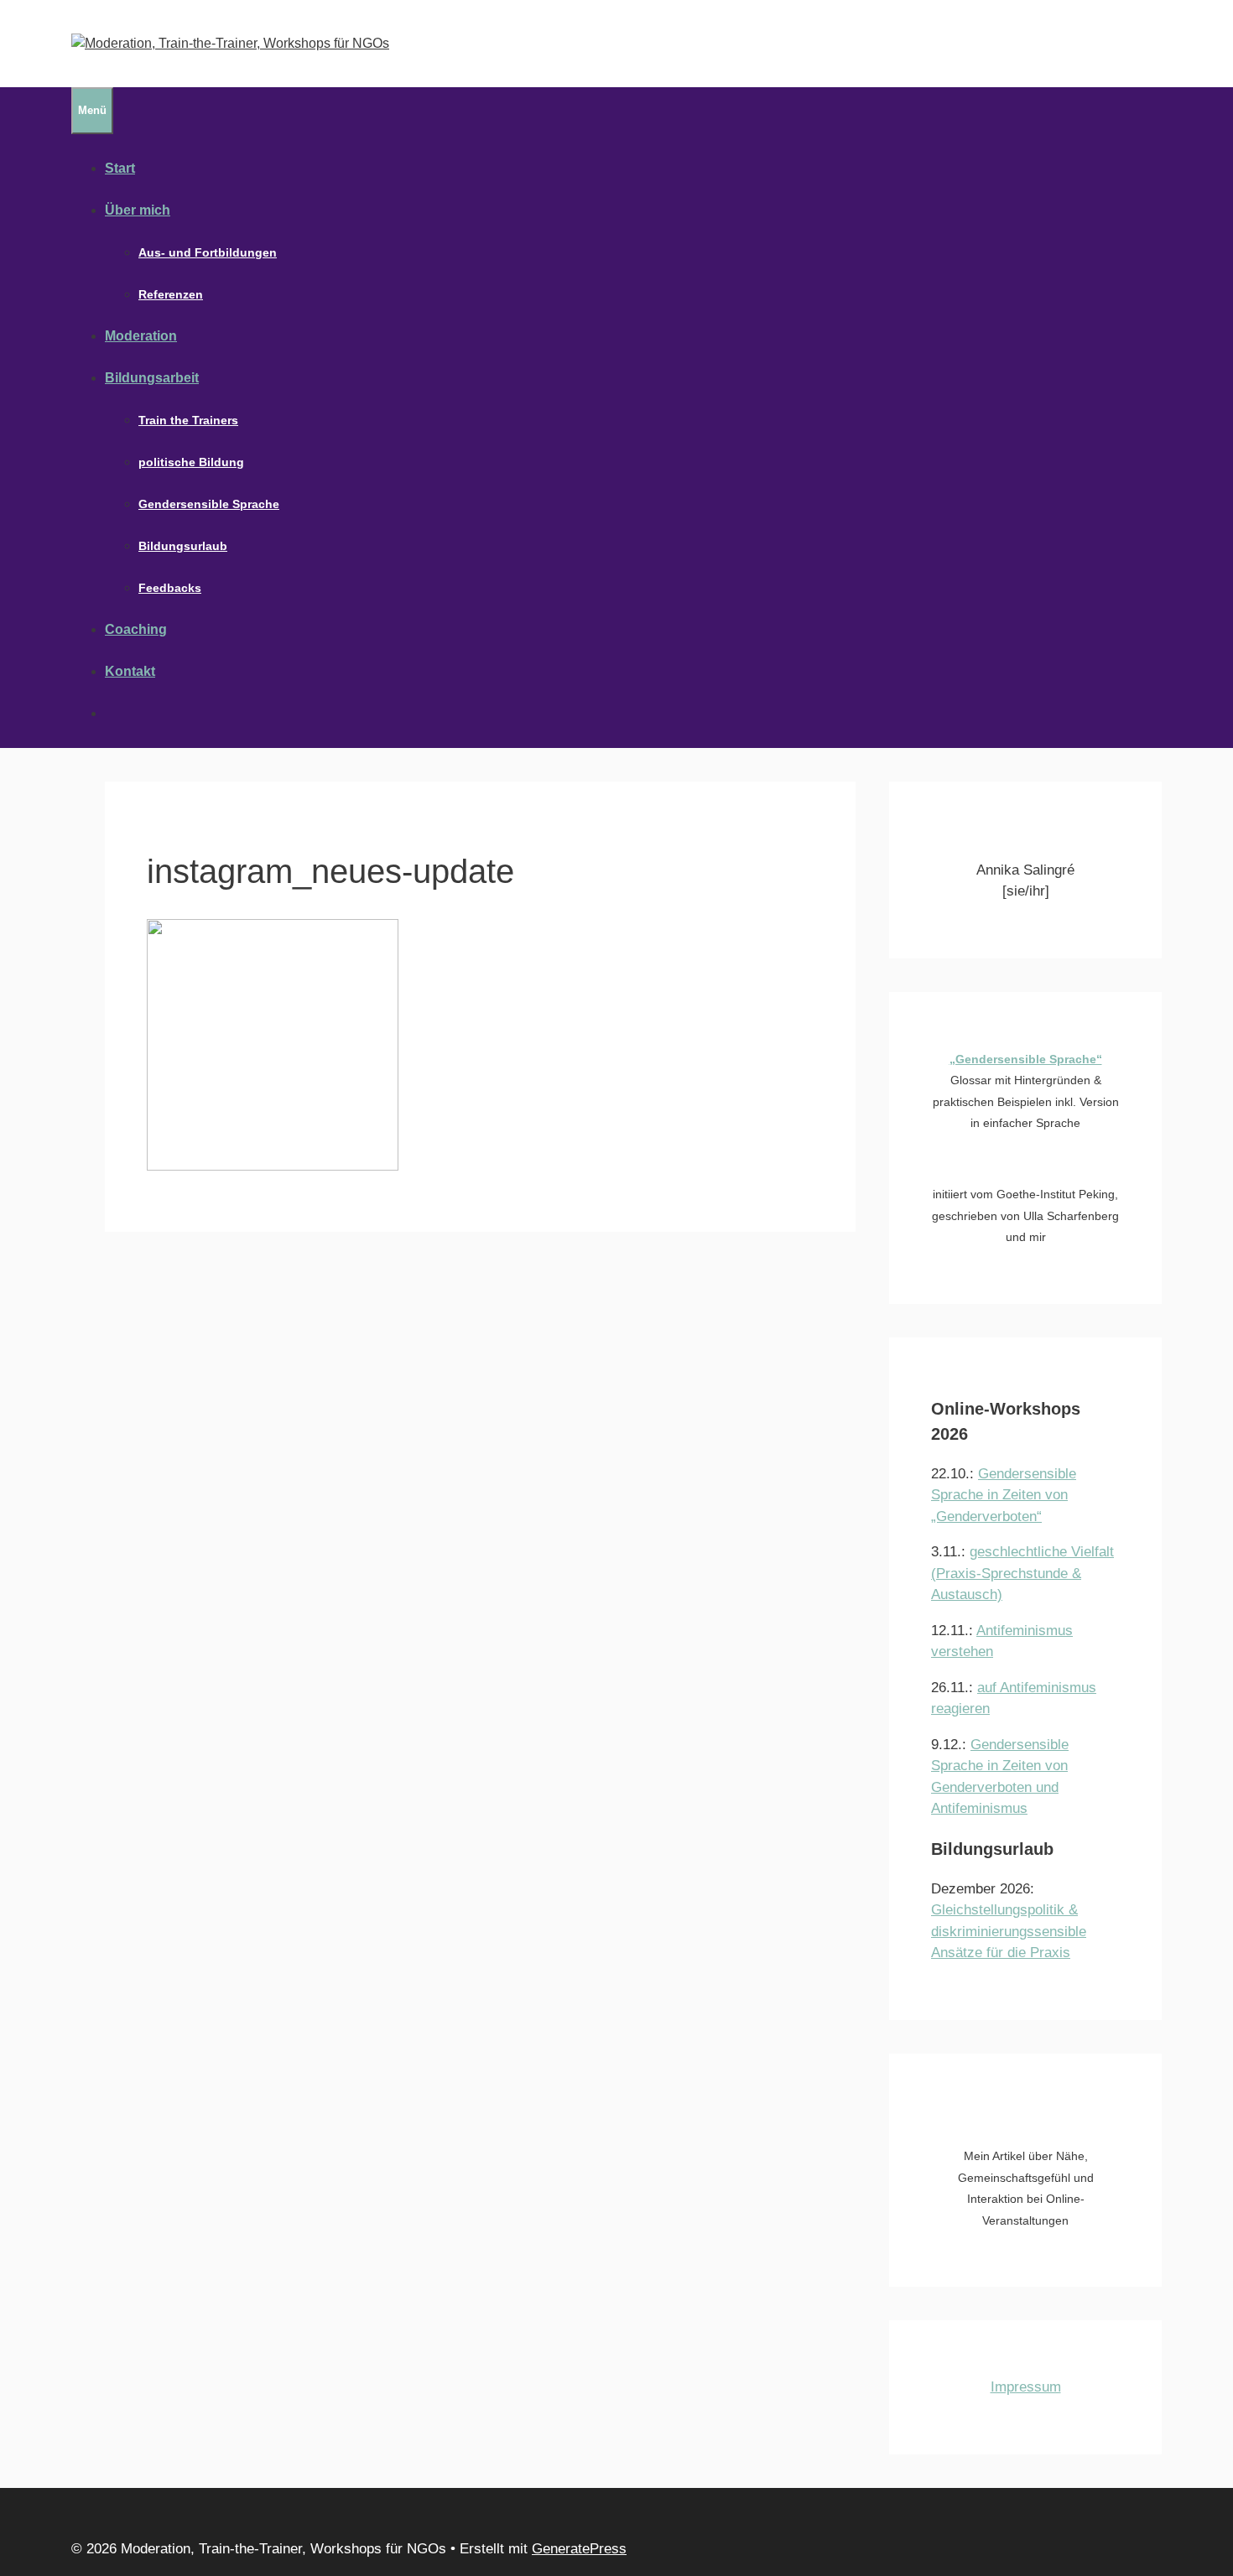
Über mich (138, 210)
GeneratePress (579, 2549)
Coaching (136, 629)
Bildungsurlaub (183, 546)
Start (120, 168)
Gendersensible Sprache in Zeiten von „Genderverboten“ (1004, 1495)
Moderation (141, 336)
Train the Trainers (188, 420)
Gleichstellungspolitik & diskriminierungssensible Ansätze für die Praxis (1009, 1931)
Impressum (1026, 2387)
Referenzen (171, 294)
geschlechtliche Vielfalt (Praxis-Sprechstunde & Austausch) (1022, 1573)
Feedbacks (170, 588)
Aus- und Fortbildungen (208, 252)
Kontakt (130, 671)
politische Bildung (191, 462)
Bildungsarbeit (152, 378)
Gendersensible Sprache (209, 504)
